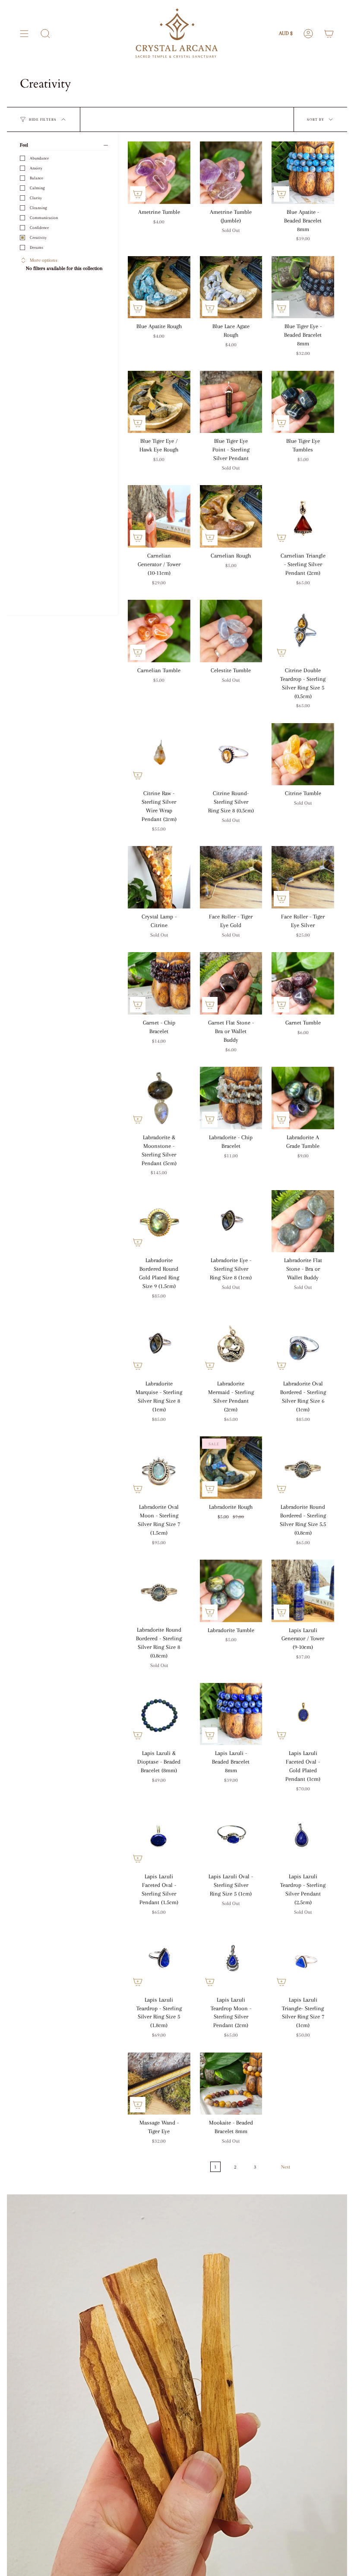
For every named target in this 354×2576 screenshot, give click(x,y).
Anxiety (36, 168)
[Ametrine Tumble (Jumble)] (231, 173)
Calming (37, 188)
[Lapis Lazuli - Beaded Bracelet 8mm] (231, 1714)
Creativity (38, 237)
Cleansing (38, 208)
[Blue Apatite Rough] (159, 287)
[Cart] (329, 34)
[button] (45, 34)
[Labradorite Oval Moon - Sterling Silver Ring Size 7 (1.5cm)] (159, 1468)
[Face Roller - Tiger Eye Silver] (303, 877)
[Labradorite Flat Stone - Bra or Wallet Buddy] (303, 1221)
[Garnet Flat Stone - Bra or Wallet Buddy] (231, 983)
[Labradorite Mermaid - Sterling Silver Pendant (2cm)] (231, 1344)
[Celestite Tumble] (231, 631)
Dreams (36, 247)
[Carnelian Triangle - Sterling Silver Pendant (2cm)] (303, 516)
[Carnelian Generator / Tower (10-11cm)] (159, 516)
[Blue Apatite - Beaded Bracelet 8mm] (303, 173)
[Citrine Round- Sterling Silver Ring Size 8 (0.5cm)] (231, 754)
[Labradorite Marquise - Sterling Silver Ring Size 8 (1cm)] (159, 1344)
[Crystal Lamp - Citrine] (159, 877)
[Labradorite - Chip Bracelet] (231, 1098)
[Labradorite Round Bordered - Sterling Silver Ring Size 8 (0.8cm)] (159, 1591)
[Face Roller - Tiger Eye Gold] (231, 877)
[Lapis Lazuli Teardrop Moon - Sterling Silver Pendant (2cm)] (231, 1960)
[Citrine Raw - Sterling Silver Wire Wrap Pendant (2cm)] (159, 754)
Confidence (39, 227)
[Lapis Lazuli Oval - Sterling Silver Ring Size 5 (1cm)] (231, 1837)
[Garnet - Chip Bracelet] (159, 983)
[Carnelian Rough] (231, 516)
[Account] (308, 34)
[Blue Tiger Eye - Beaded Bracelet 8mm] (303, 287)
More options (44, 260)
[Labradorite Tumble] (231, 1591)
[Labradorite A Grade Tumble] (303, 1098)
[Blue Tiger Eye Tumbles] (303, 402)
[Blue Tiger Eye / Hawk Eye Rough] (159, 402)
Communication (44, 218)
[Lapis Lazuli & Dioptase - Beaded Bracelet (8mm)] (159, 1714)
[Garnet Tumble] (303, 983)
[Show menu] (24, 34)
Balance (36, 178)
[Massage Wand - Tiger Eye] (159, 2084)
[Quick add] (138, 194)
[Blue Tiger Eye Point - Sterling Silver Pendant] (231, 402)
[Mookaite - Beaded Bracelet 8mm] (231, 2084)
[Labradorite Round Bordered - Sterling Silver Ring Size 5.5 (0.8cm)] (303, 1468)
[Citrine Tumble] (303, 754)
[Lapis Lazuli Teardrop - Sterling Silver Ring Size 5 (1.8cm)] (159, 1960)
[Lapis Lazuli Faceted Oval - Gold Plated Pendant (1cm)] (303, 1714)
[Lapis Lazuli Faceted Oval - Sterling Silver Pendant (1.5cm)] (159, 1837)
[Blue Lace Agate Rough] (231, 287)
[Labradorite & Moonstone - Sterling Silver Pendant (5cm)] (159, 1098)
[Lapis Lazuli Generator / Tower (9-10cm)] (303, 1591)
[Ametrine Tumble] (159, 173)
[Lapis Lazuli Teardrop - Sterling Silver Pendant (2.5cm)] (303, 1837)
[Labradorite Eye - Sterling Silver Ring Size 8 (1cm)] (231, 1221)
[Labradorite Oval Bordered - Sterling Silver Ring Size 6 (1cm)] (303, 1344)
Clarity (36, 198)
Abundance (39, 158)
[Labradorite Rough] (231, 1468)
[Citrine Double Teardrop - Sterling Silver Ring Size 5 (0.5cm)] (303, 631)
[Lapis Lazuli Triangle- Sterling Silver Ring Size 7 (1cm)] (303, 1960)
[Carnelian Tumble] (159, 631)
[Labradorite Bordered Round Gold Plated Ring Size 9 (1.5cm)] (159, 1221)
